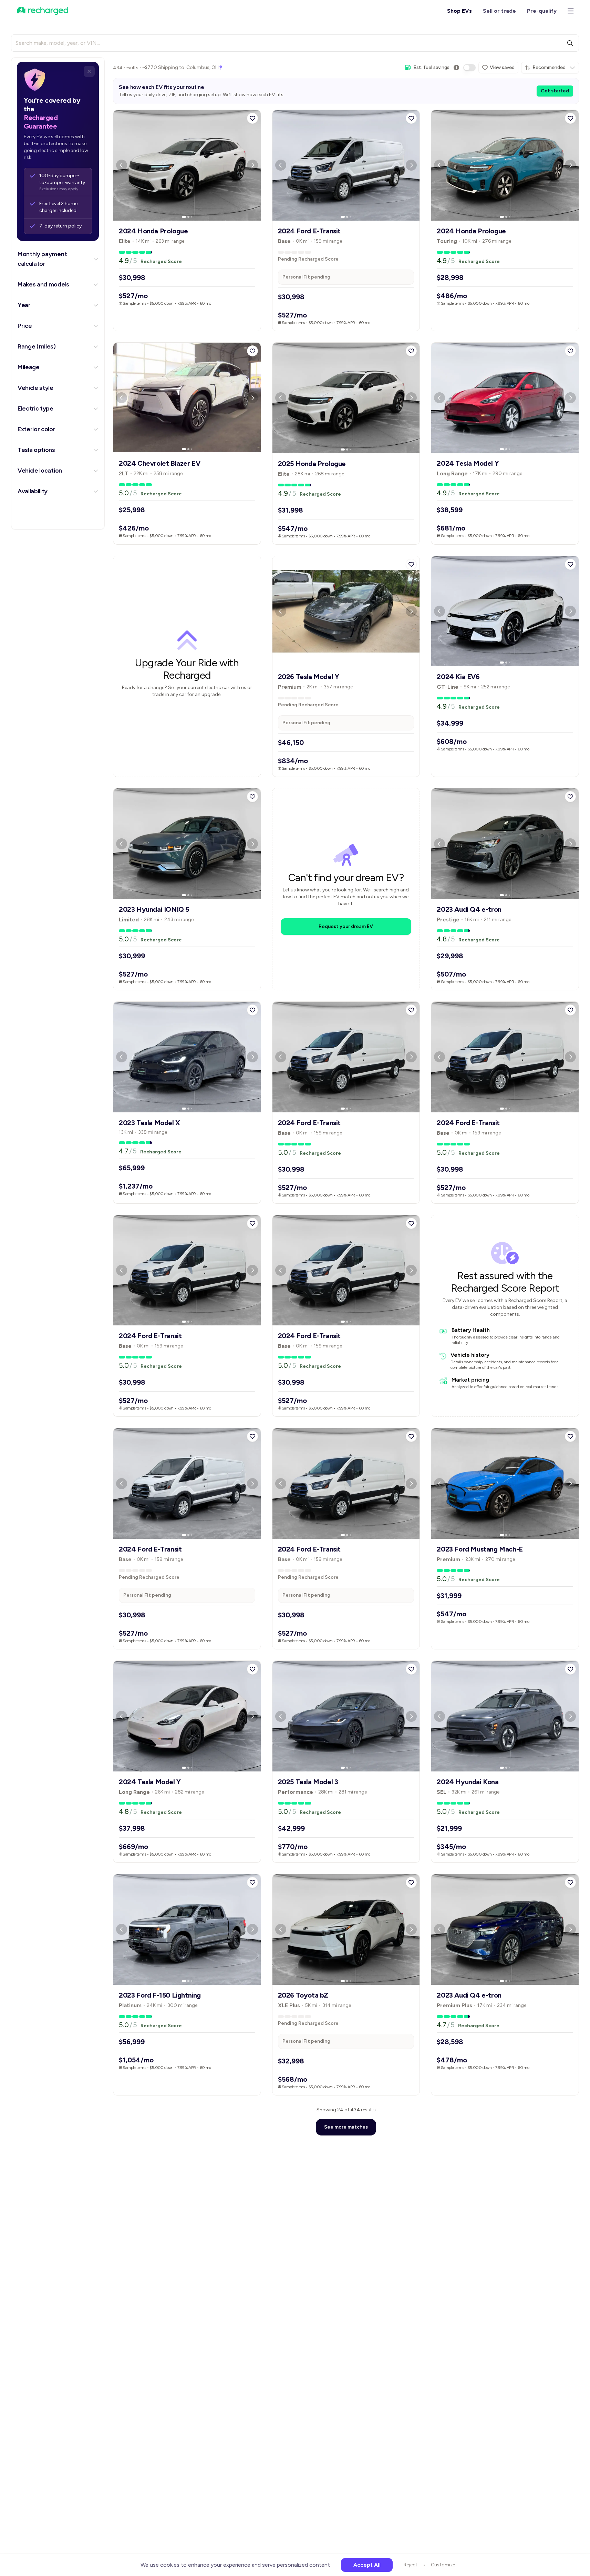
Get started (555, 91)
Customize (443, 2565)
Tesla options (36, 450)
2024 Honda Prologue (153, 231)
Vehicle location (40, 471)
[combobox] (550, 68)
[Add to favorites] (252, 118)
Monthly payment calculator (42, 259)
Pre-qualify (542, 11)
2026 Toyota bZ (303, 1995)
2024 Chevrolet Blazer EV (159, 463)
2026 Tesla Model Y (309, 677)
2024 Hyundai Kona (468, 1782)
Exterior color (37, 429)
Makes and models (43, 284)
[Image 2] (188, 217)
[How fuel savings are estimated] (456, 68)
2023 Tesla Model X (149, 1123)
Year (24, 305)
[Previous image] (122, 165)
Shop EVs (459, 11)
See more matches (346, 2127)
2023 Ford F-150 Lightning (160, 1995)
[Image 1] (184, 217)
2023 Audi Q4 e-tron (469, 909)
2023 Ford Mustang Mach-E (480, 1549)
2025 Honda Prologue (312, 464)
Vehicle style (35, 388)
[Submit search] (570, 43)
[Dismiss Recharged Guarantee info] (89, 71)
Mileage (29, 367)
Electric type (35, 408)
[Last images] (192, 217)
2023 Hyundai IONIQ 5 (154, 909)
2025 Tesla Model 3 (308, 1782)
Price (25, 326)
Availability (33, 491)
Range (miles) (37, 346)
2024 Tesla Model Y (468, 463)
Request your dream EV (346, 926)
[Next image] (252, 165)
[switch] (469, 68)
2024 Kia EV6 (458, 677)
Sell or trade (499, 11)
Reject (411, 2565)
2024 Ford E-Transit (309, 231)
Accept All (367, 2565)
